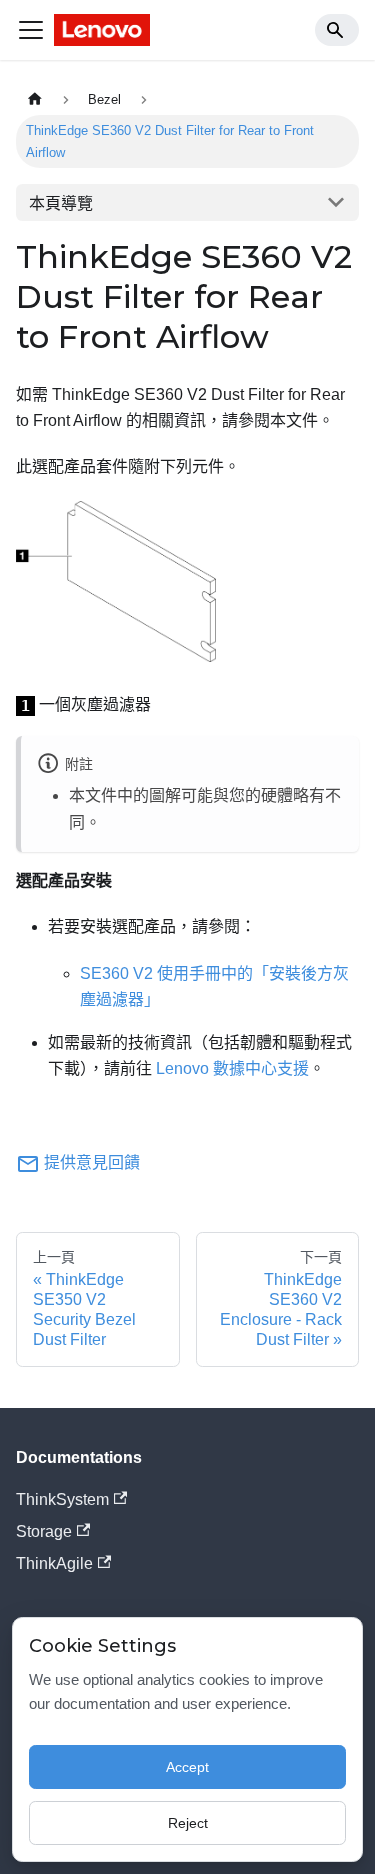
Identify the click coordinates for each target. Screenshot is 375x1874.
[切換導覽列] (31, 30)
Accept (187, 1767)
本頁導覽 (61, 203)
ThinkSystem (62, 1499)
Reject (188, 1823)
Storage (44, 1531)
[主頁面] (35, 99)
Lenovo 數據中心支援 (232, 1068)
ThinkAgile (54, 1563)
